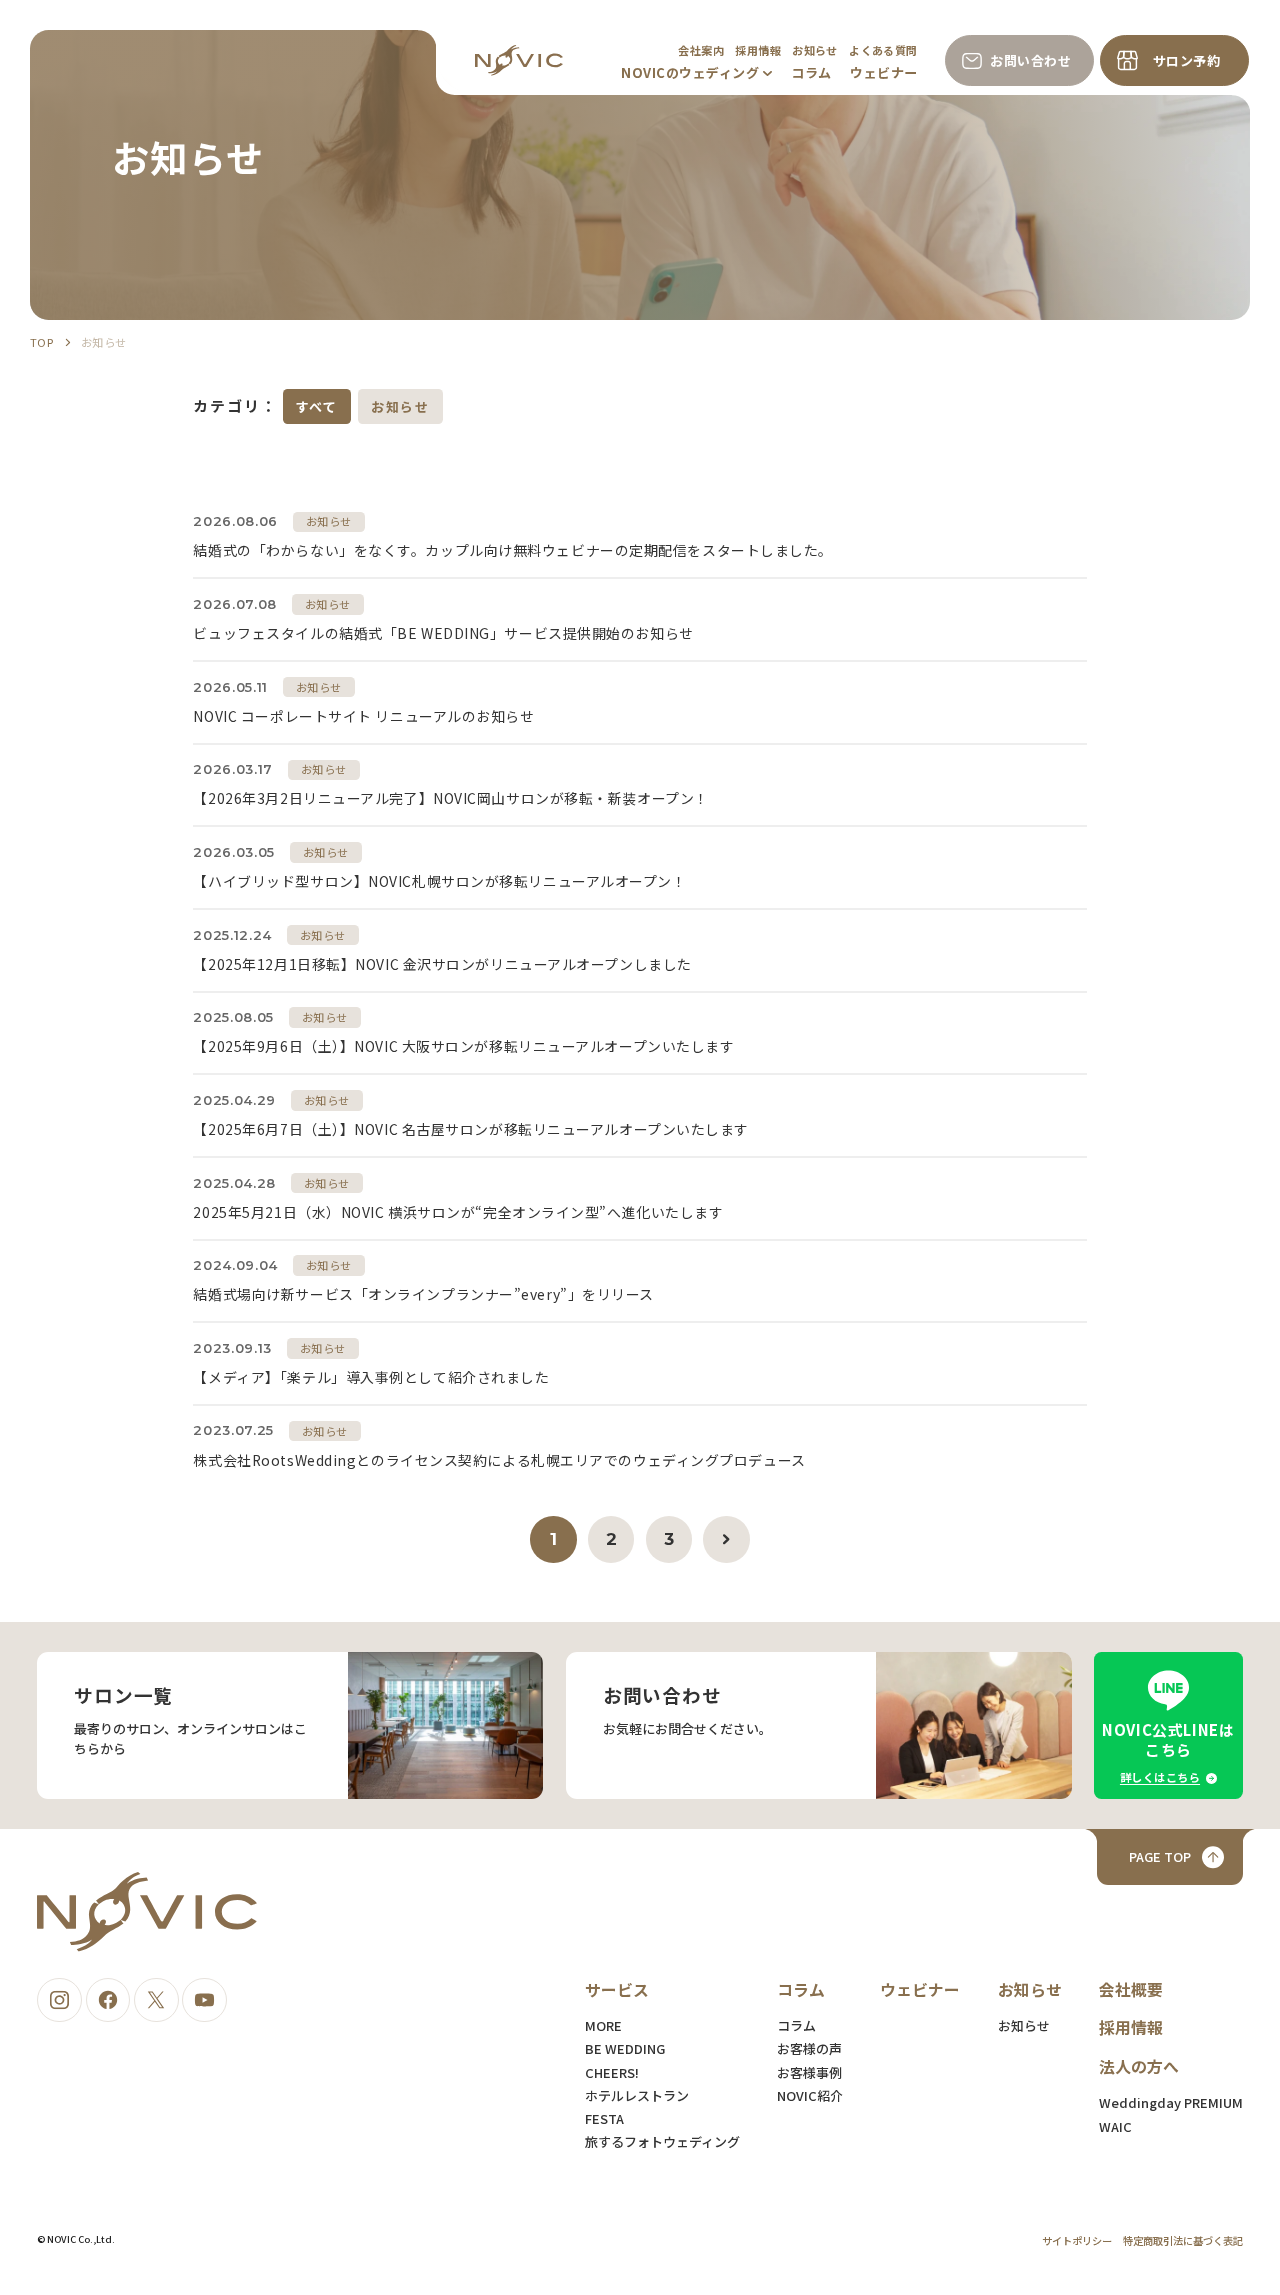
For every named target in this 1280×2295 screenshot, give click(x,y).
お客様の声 (809, 2048)
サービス (617, 1989)
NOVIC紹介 (810, 2095)
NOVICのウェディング (690, 72)
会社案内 (701, 50)
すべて (317, 406)
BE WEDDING (625, 2048)
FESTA (604, 2118)
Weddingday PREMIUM (1171, 2102)
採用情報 (758, 50)
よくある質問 (883, 50)
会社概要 (1131, 1989)
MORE (603, 2025)
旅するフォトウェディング (662, 2141)
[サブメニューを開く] (767, 73)
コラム (811, 72)
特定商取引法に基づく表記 (1183, 2240)
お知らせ (815, 50)
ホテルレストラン (637, 2095)
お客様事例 (809, 2072)
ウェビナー (884, 72)
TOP (41, 342)
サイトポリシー (1077, 2240)
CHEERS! (612, 2072)
